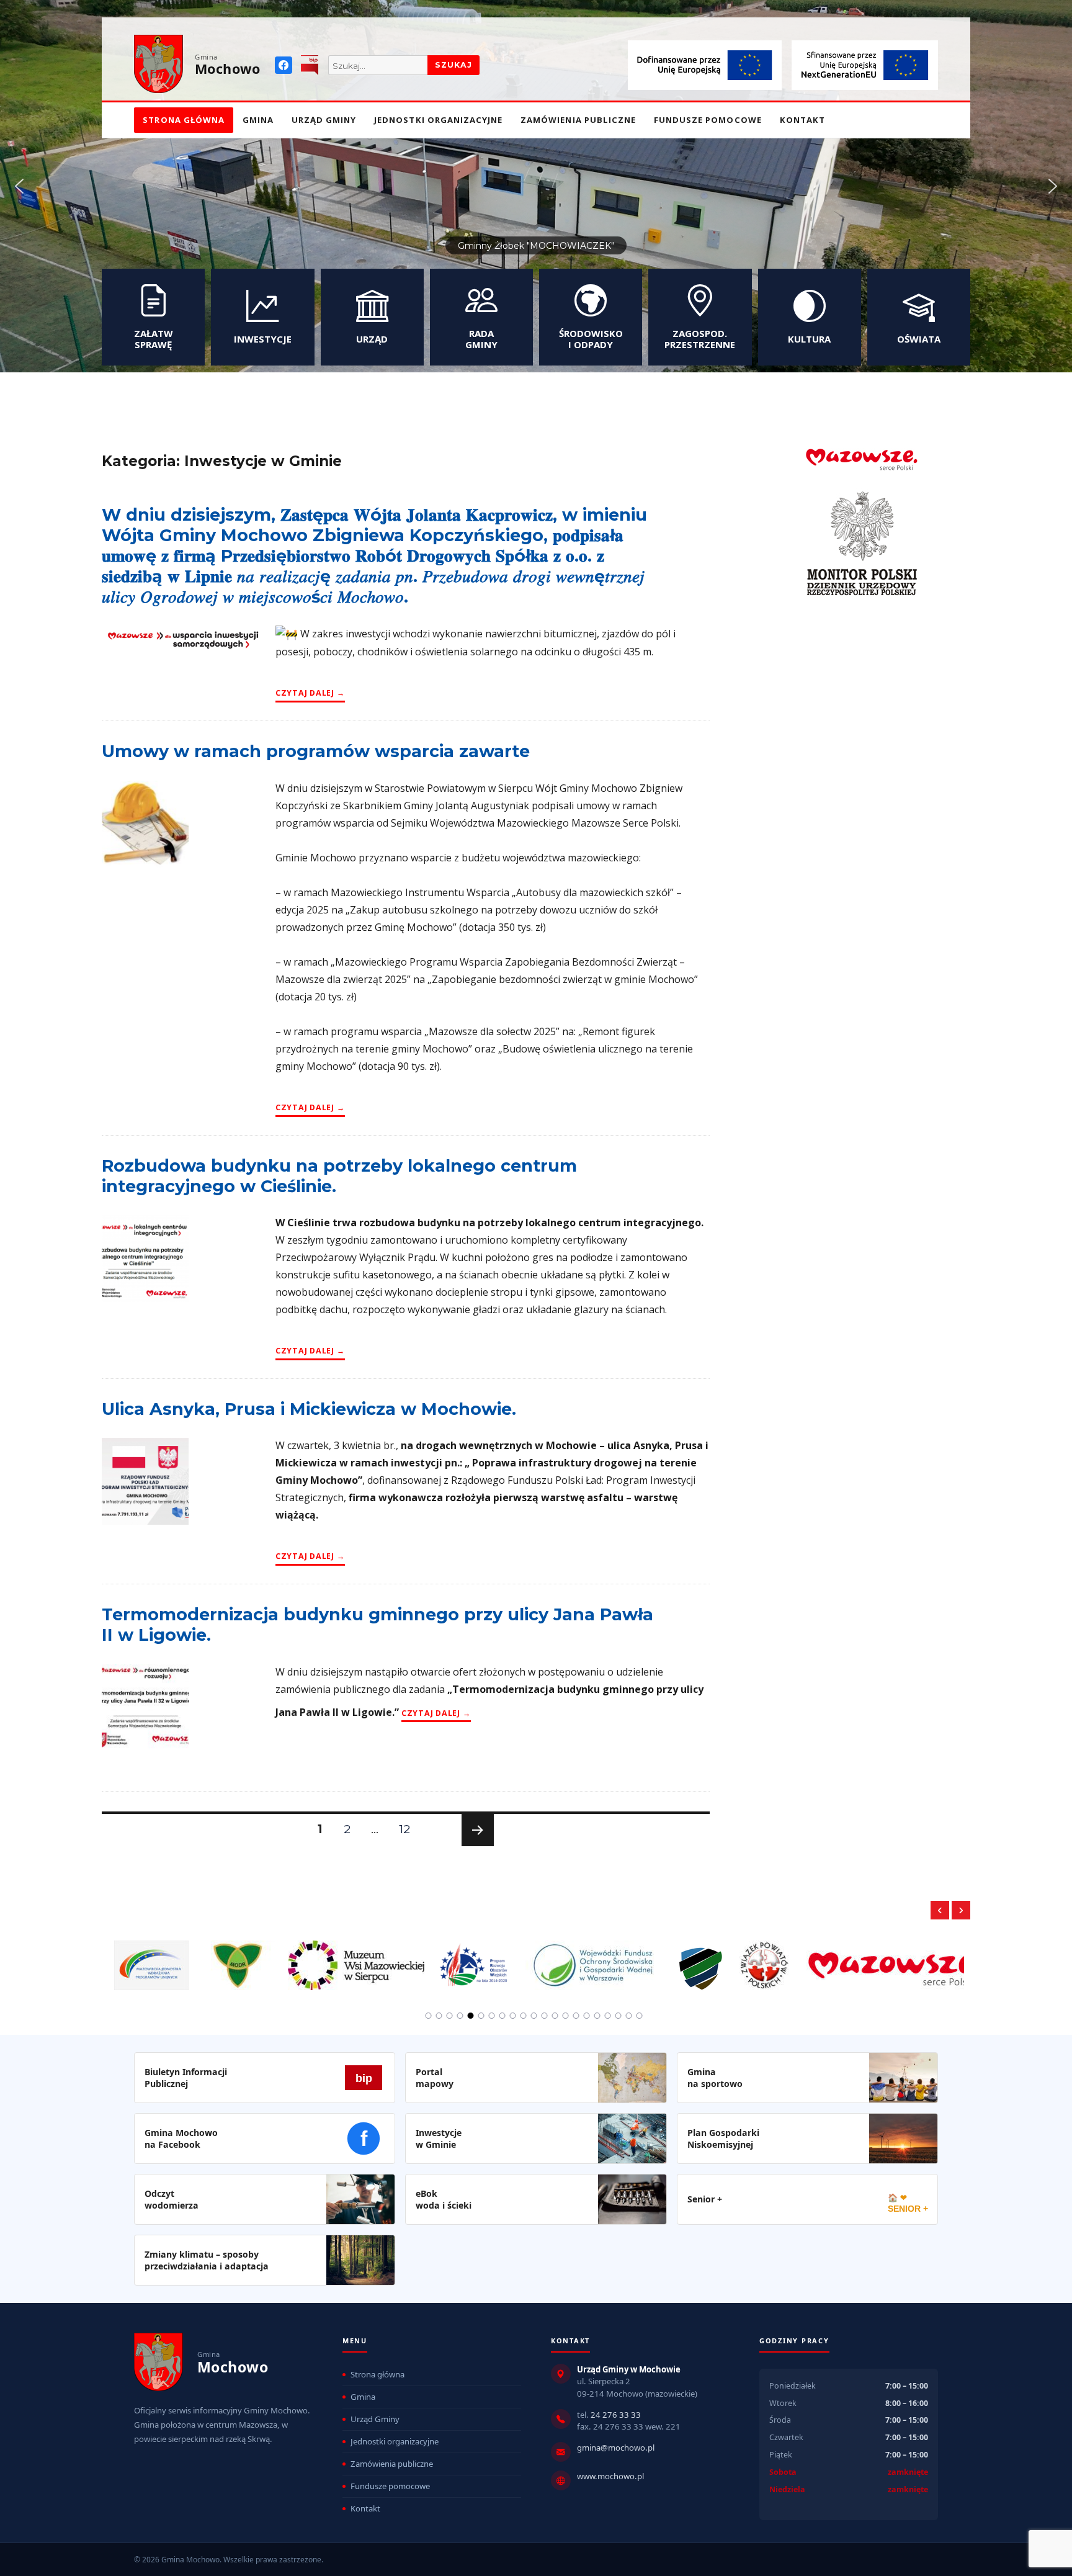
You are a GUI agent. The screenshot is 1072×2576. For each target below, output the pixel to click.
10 (524, 2016)
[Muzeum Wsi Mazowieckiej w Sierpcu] (269, 1958)
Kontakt (802, 120)
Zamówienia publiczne (578, 120)
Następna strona (476, 1846)
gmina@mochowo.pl (616, 2448)
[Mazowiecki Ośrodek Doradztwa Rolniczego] (151, 1958)
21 (640, 2016)
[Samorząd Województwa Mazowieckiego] (808, 1958)
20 (629, 2016)
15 (576, 2016)
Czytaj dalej (310, 693)
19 (619, 2016)
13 (555, 2016)
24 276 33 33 (616, 2415)
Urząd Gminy (324, 120)
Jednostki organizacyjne (438, 120)
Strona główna (184, 120)
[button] (19, 186)
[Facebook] (284, 65)
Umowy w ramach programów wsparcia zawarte (316, 751)
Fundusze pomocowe (708, 120)
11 (534, 2016)
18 (608, 2016)
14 (566, 2016)
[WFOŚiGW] (507, 1958)
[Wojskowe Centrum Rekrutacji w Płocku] (614, 1959)
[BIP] (310, 65)
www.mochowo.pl (610, 2476)
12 (409, 1829)
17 (597, 2016)
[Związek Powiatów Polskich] (677, 1958)
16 (587, 2016)
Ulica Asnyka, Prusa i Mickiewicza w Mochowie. (309, 1409)
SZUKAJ (453, 65)
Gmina (258, 120)
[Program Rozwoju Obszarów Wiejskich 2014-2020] (388, 1958)
